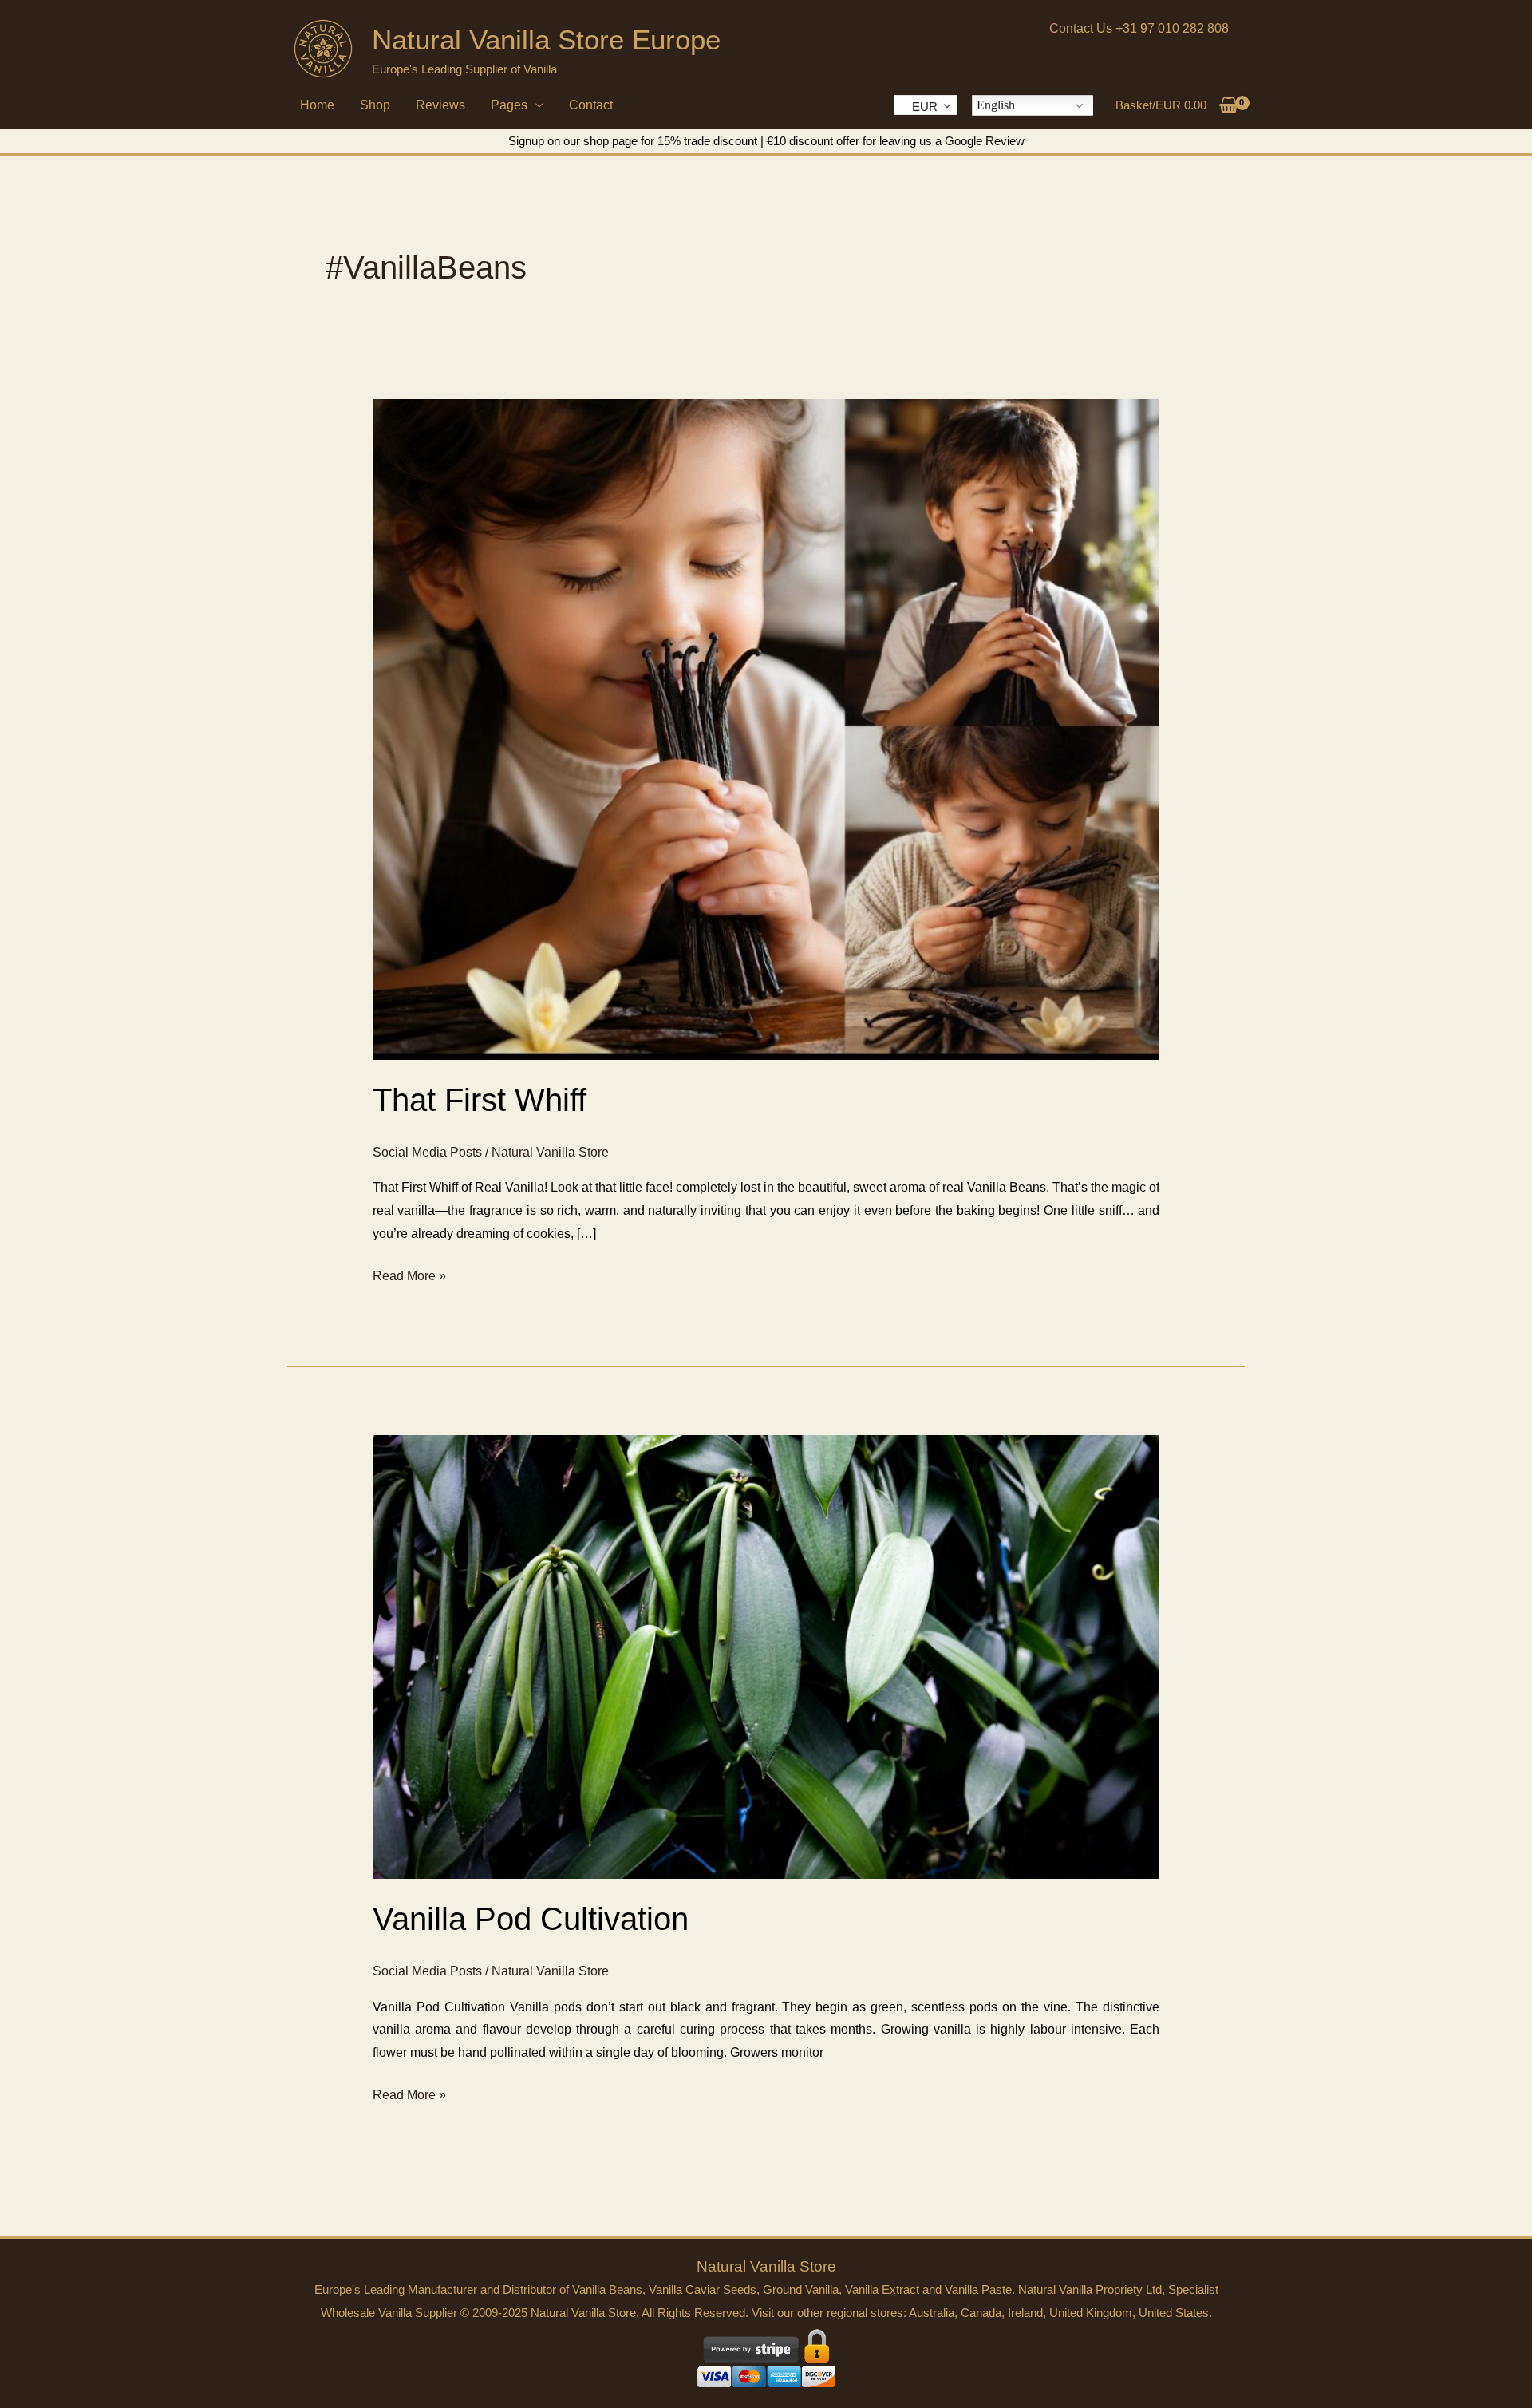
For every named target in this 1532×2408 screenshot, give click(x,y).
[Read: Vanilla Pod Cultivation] (766, 1656)
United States (1174, 2313)
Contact (591, 105)
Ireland (1025, 2313)
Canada (981, 2313)
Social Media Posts (427, 1152)
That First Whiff (480, 1100)
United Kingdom (1091, 2313)
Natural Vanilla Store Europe (546, 40)
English (996, 105)
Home (317, 105)
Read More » (409, 1278)
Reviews (440, 105)
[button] (1139, 29)
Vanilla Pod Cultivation (531, 1919)
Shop (375, 105)
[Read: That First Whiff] (766, 728)
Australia (932, 2313)
